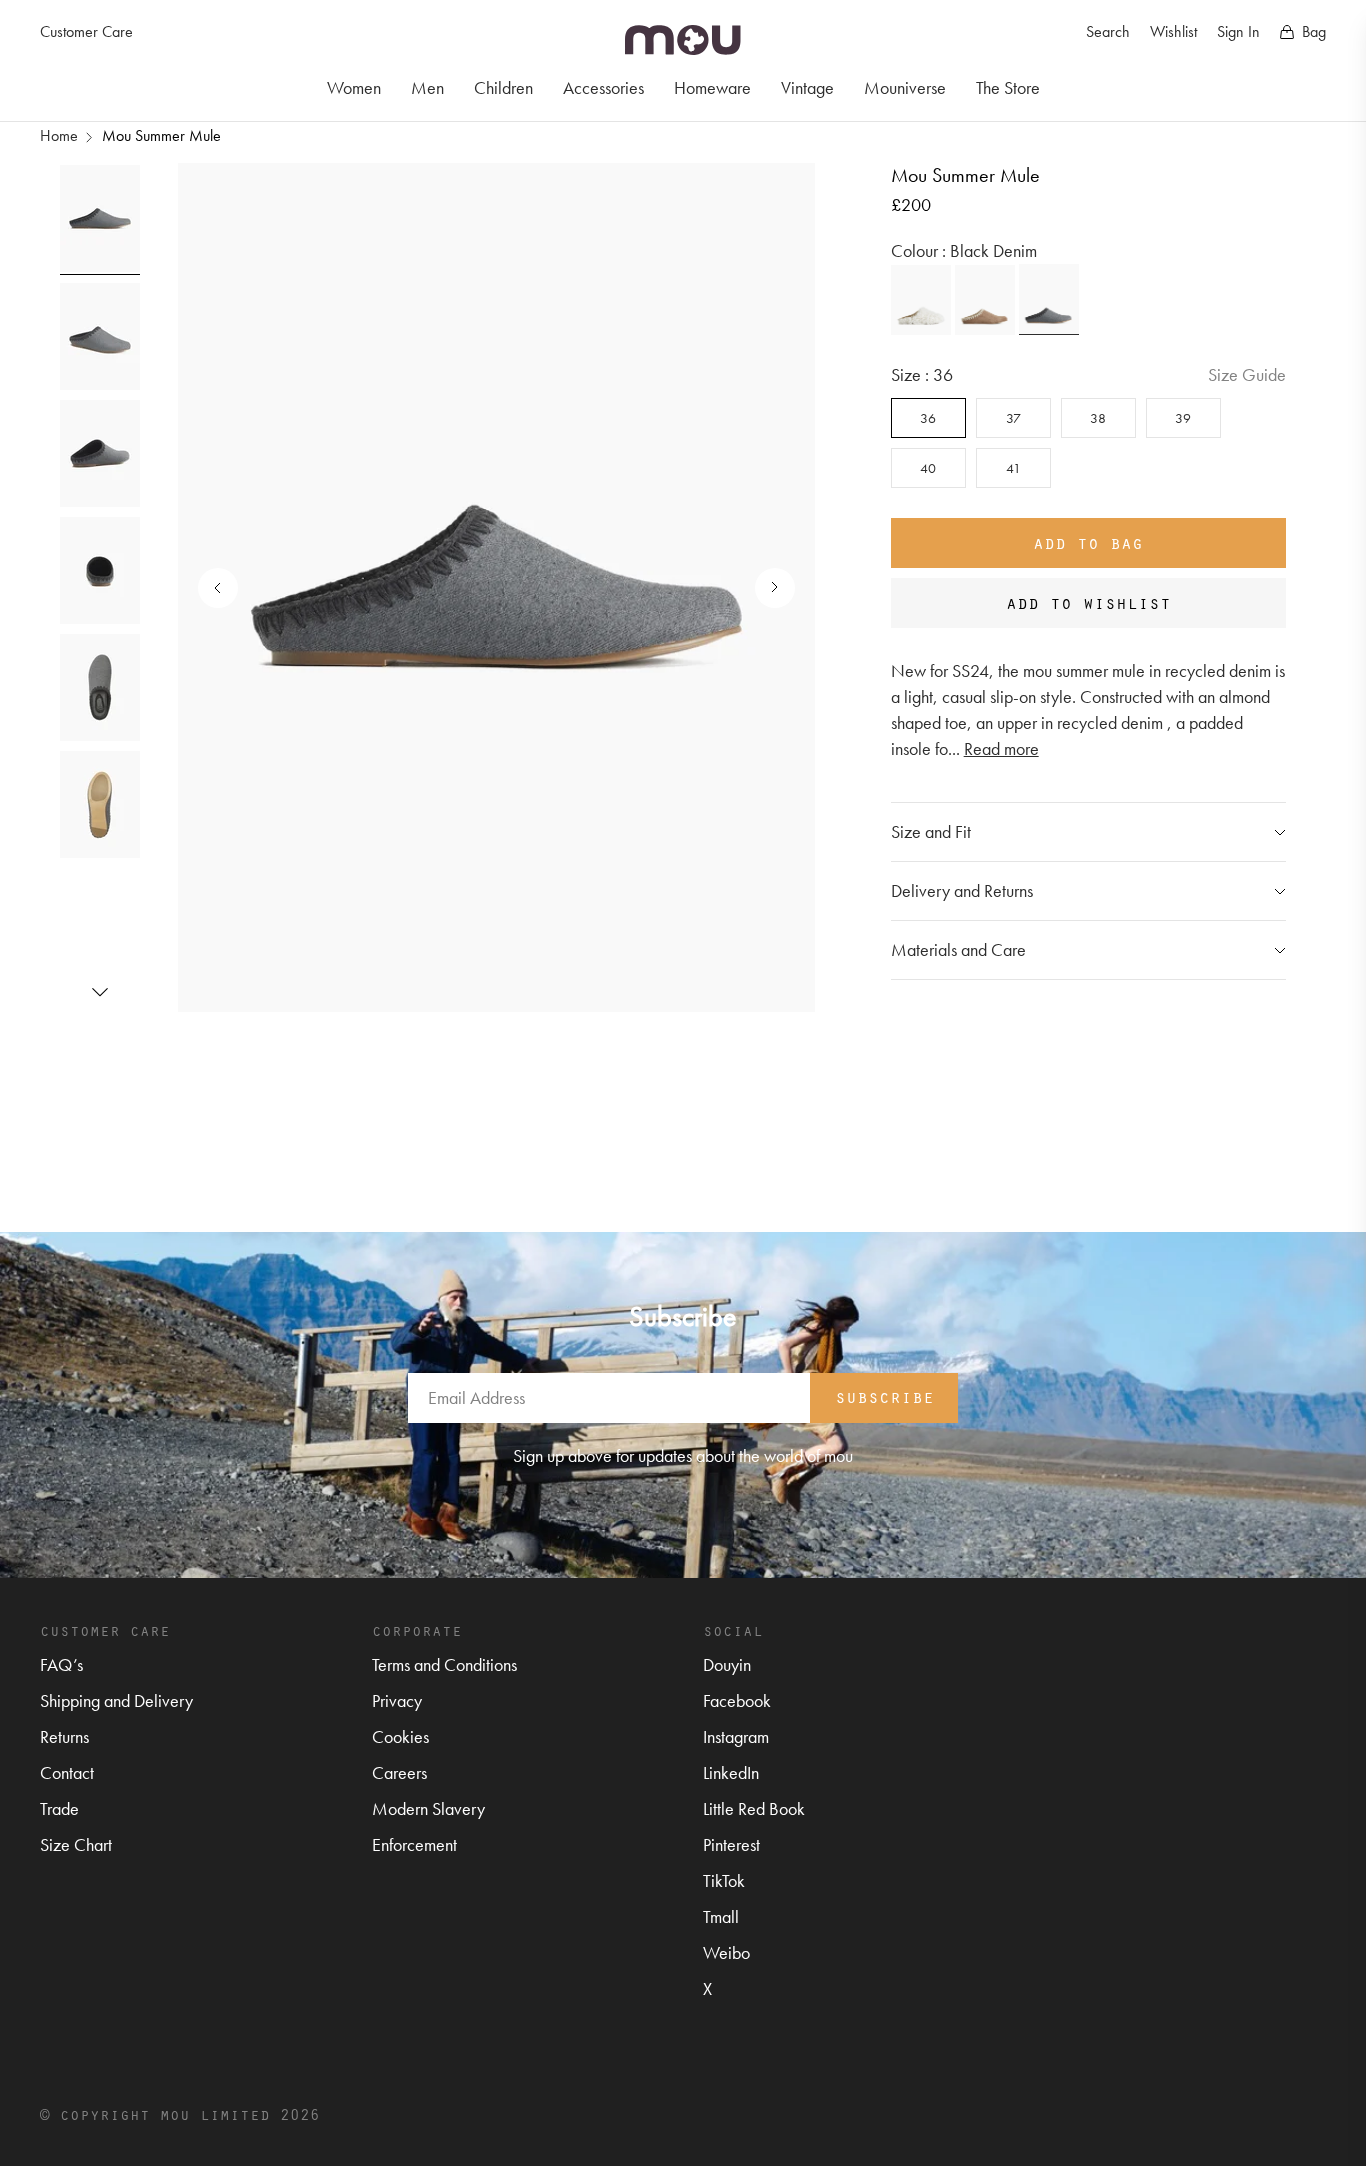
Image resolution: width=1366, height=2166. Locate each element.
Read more (1001, 748)
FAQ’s (61, 1664)
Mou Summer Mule (161, 135)
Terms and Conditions (444, 1664)
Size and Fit (931, 831)
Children (503, 87)
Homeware (712, 87)
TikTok (724, 1880)
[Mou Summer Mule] (921, 300)
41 (1013, 468)
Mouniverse (905, 87)
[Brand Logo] (683, 40)
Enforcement (414, 1844)
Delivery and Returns (962, 890)
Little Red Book (754, 1808)
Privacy (397, 1700)
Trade (59, 1808)
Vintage (807, 87)
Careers (399, 1772)
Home (59, 135)
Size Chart (76, 1844)
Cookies (400, 1736)
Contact (67, 1772)
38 (1098, 418)
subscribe (884, 1396)
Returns (64, 1736)
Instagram (736, 1736)
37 (1013, 418)
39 (1183, 418)
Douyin (727, 1664)
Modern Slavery (428, 1808)
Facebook (737, 1700)
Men (427, 87)
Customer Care (86, 31)
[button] (100, 992)
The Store (1008, 87)
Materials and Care (958, 949)
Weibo (726, 1952)
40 (928, 468)
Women (354, 87)
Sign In (1238, 31)
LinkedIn (731, 1772)
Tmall (721, 1916)
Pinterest (731, 1844)
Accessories (603, 87)
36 (928, 418)
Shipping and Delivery (116, 1700)
